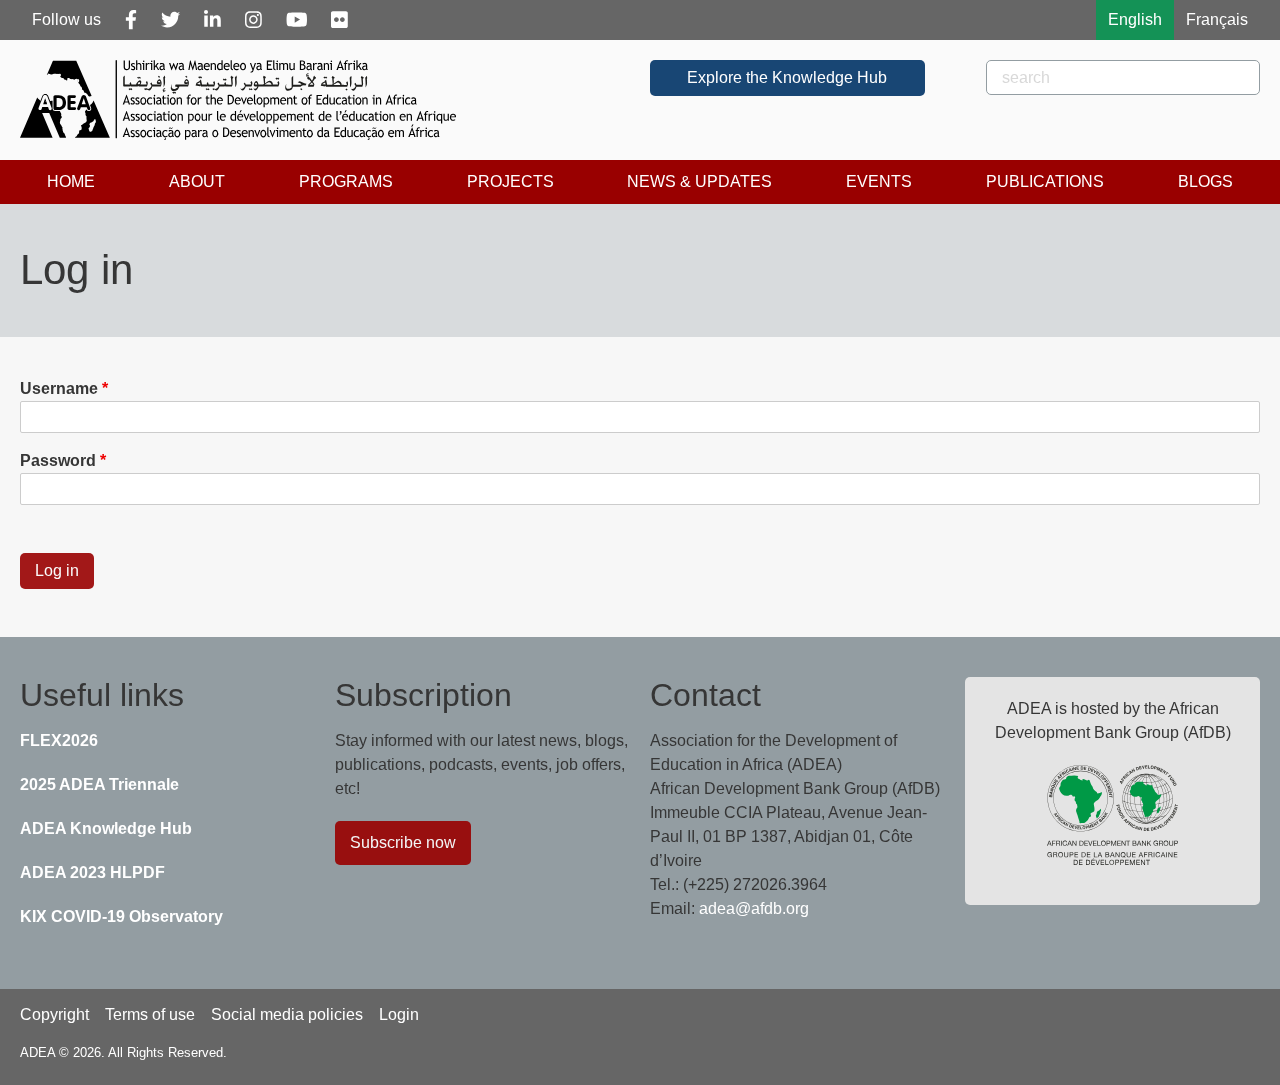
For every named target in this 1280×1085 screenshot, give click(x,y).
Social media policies (287, 1014)
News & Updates (699, 181)
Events (879, 181)
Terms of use (150, 1014)
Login (399, 1014)
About (197, 181)
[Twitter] (170, 20)
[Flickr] (339, 20)
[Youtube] (297, 20)
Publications (1045, 181)
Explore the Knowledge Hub (787, 77)
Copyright (54, 1014)
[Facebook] (131, 20)
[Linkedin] (212, 20)
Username (59, 388)
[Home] (246, 100)
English (1135, 19)
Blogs (1205, 181)
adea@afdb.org (754, 908)
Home (71, 181)
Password (58, 460)
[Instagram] (253, 20)
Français (1217, 19)
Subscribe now (403, 842)
